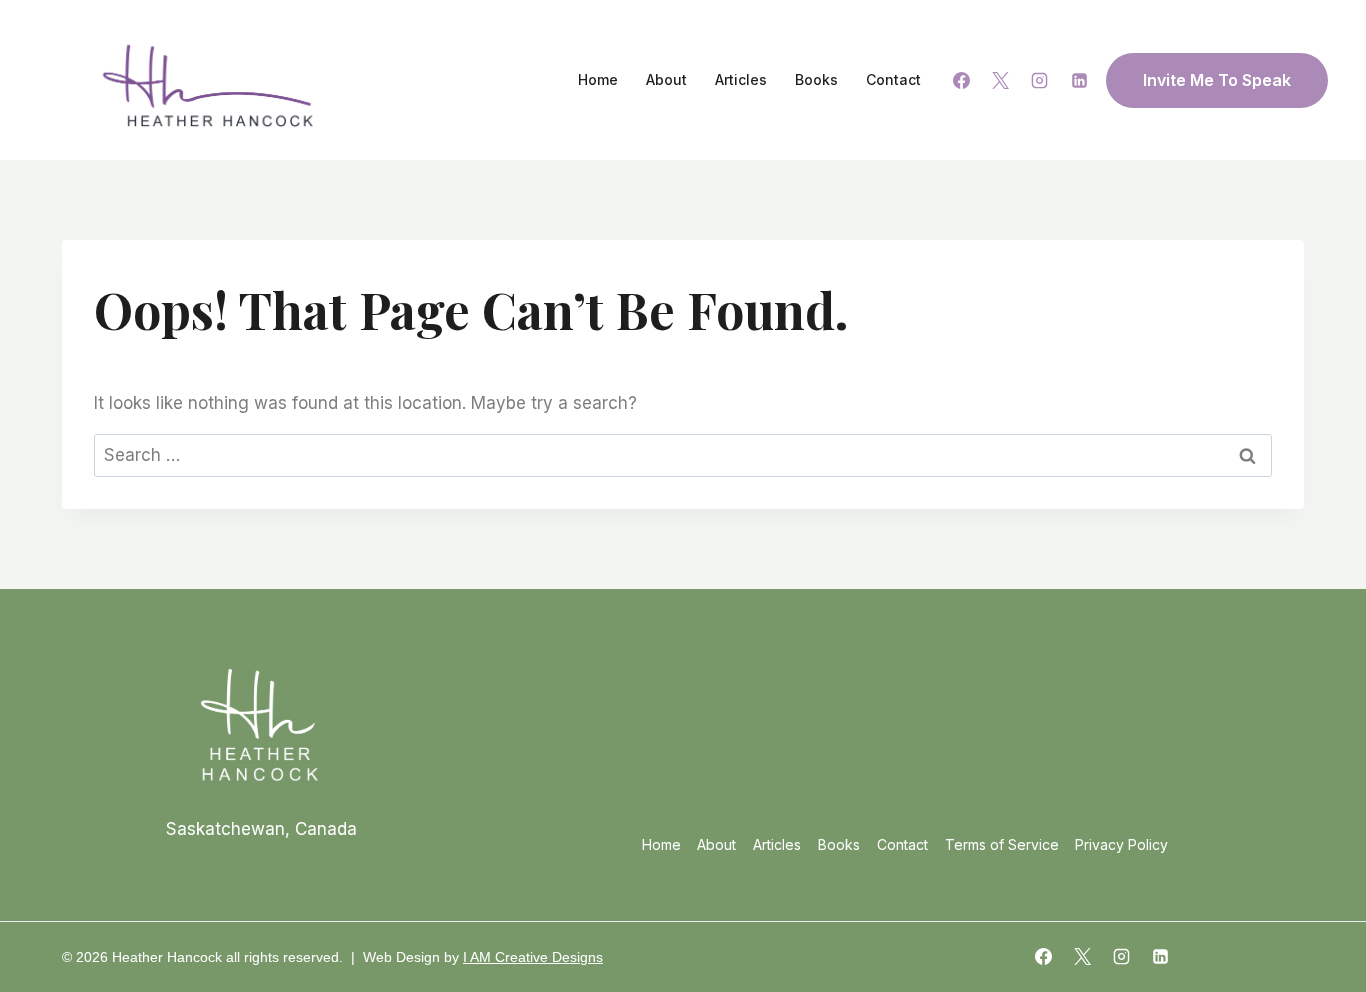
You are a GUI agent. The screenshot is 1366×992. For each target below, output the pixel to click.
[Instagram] (1040, 80)
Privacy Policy (1121, 844)
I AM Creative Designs (533, 957)
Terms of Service (1002, 844)
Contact (893, 79)
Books (816, 79)
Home (598, 79)
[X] (1001, 80)
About (666, 79)
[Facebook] (962, 80)
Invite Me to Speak (1217, 80)
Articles (741, 79)
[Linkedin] (1079, 80)
